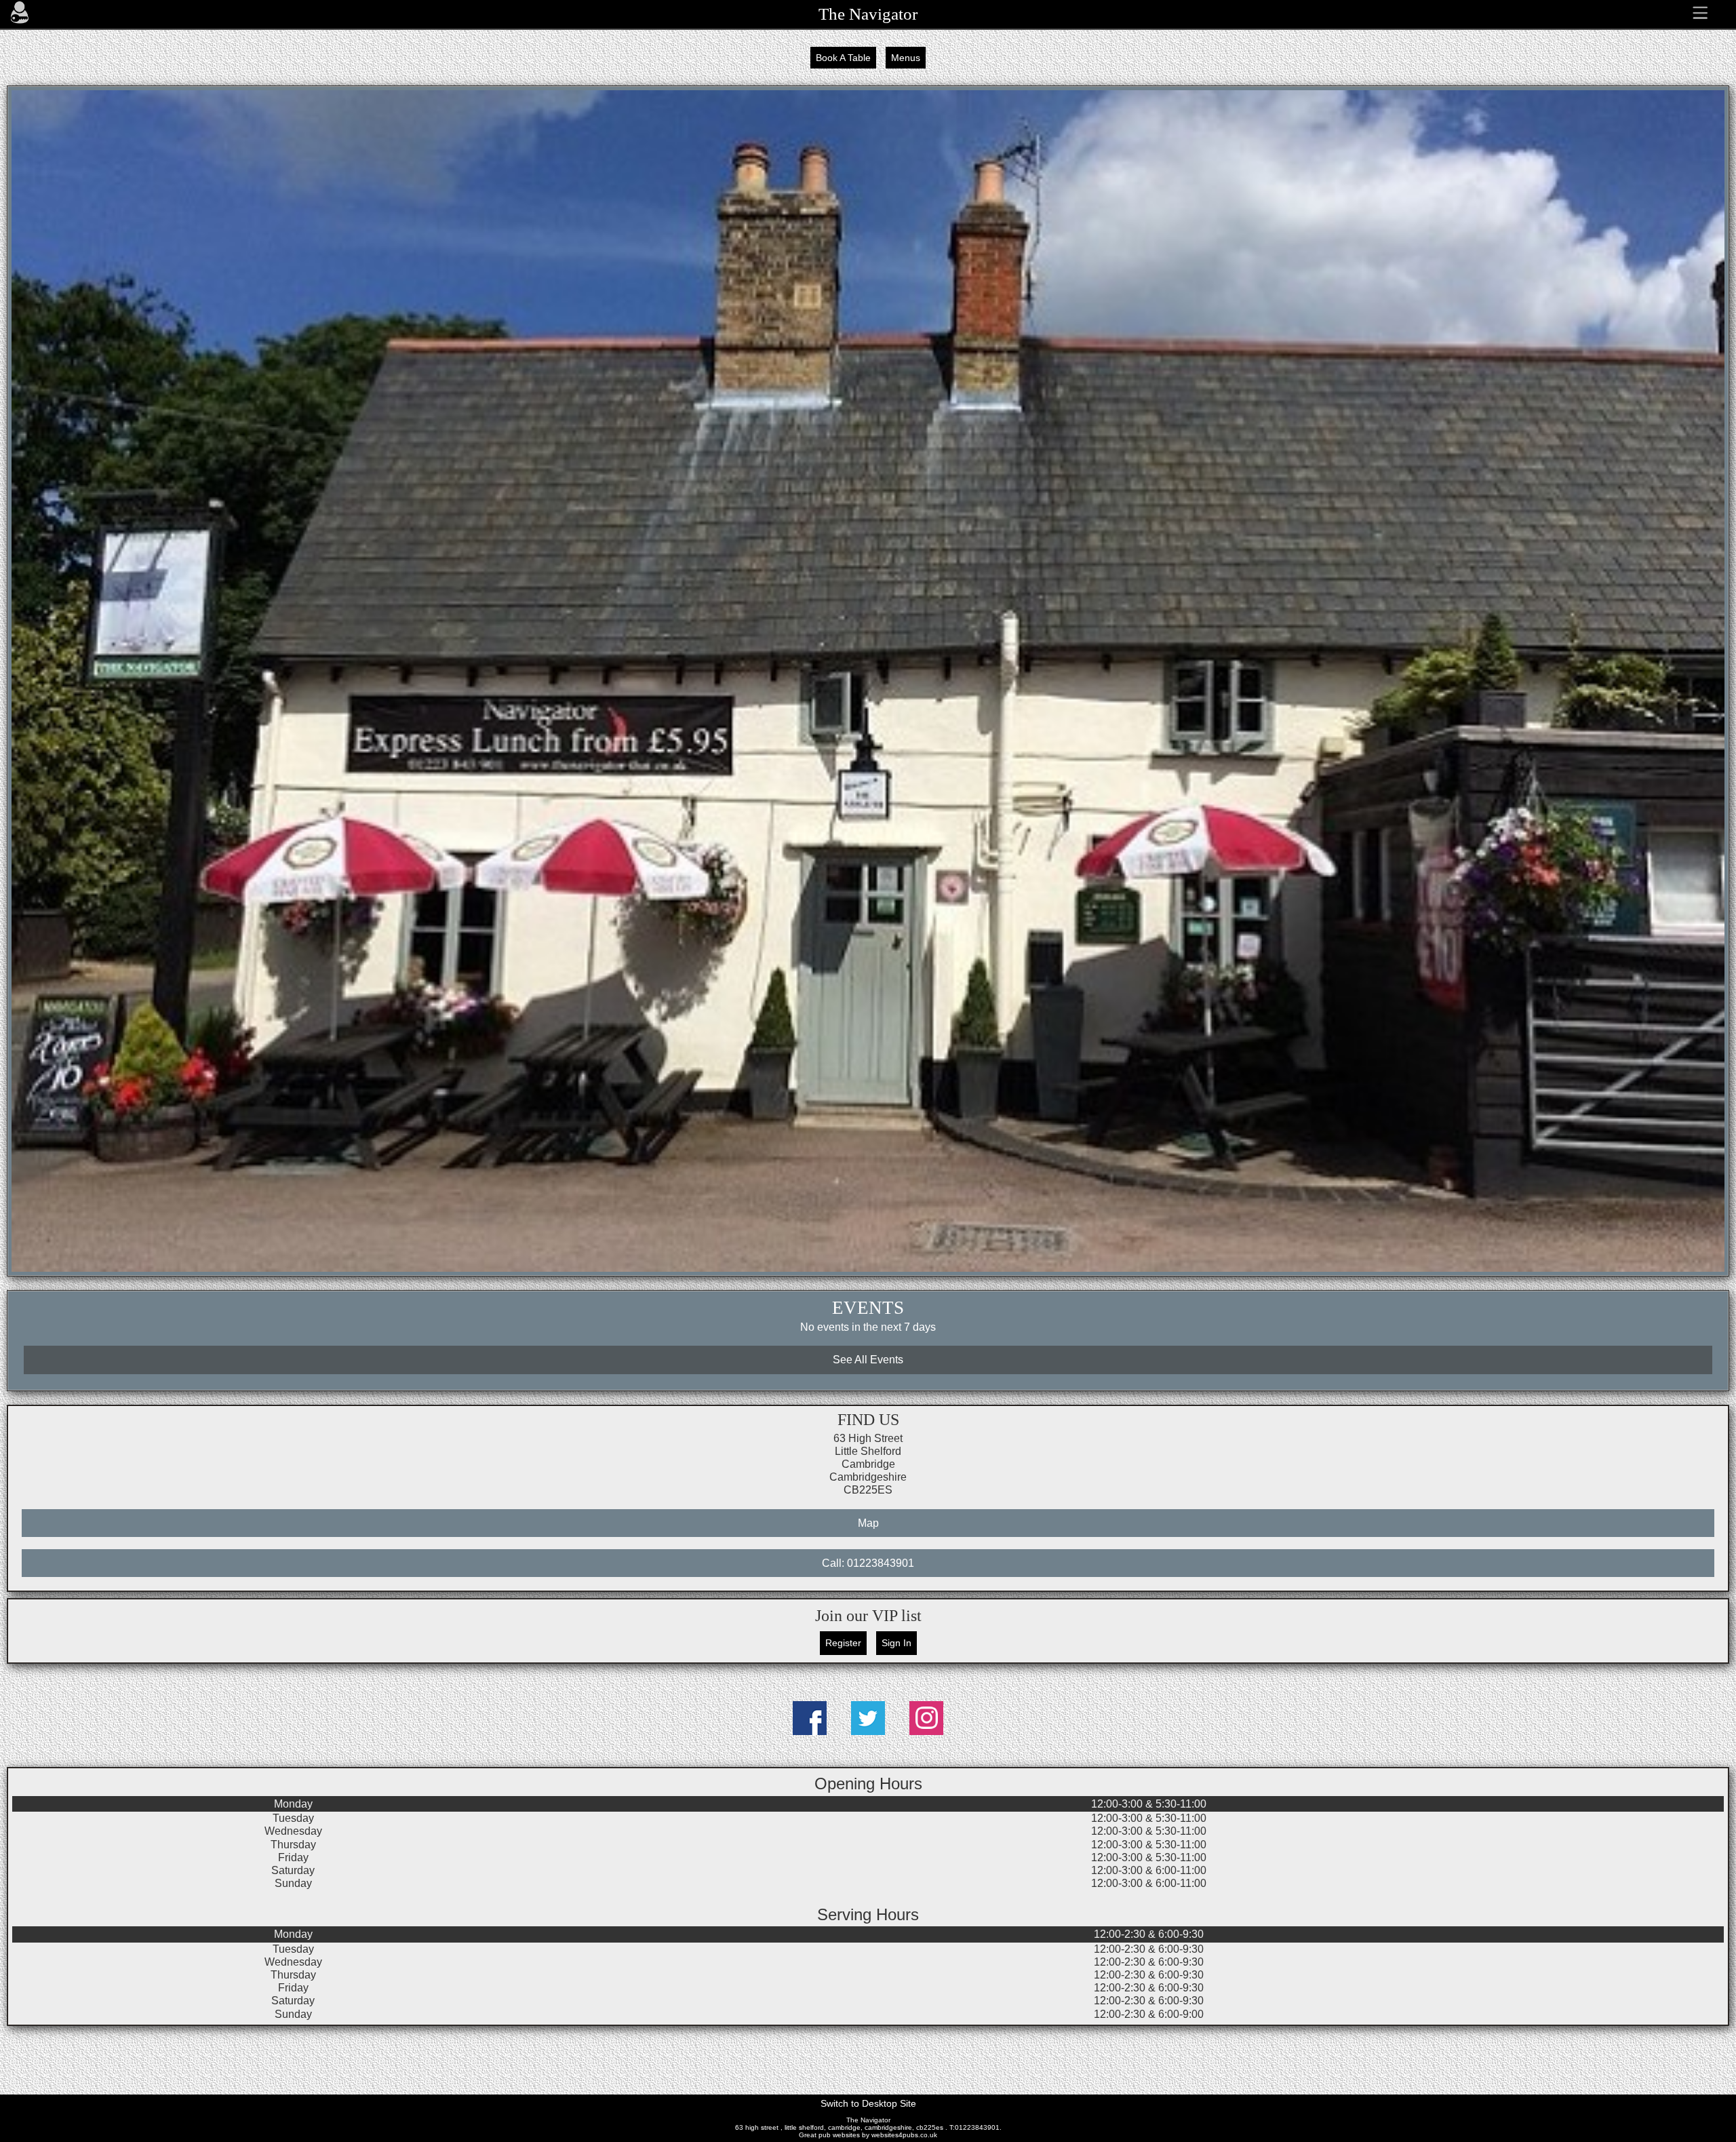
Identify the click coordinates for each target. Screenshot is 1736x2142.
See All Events (868, 1360)
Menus (906, 58)
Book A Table (843, 58)
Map (868, 1523)
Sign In (896, 1643)
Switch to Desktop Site (868, 2103)
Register (843, 1643)
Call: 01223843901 (868, 1563)
